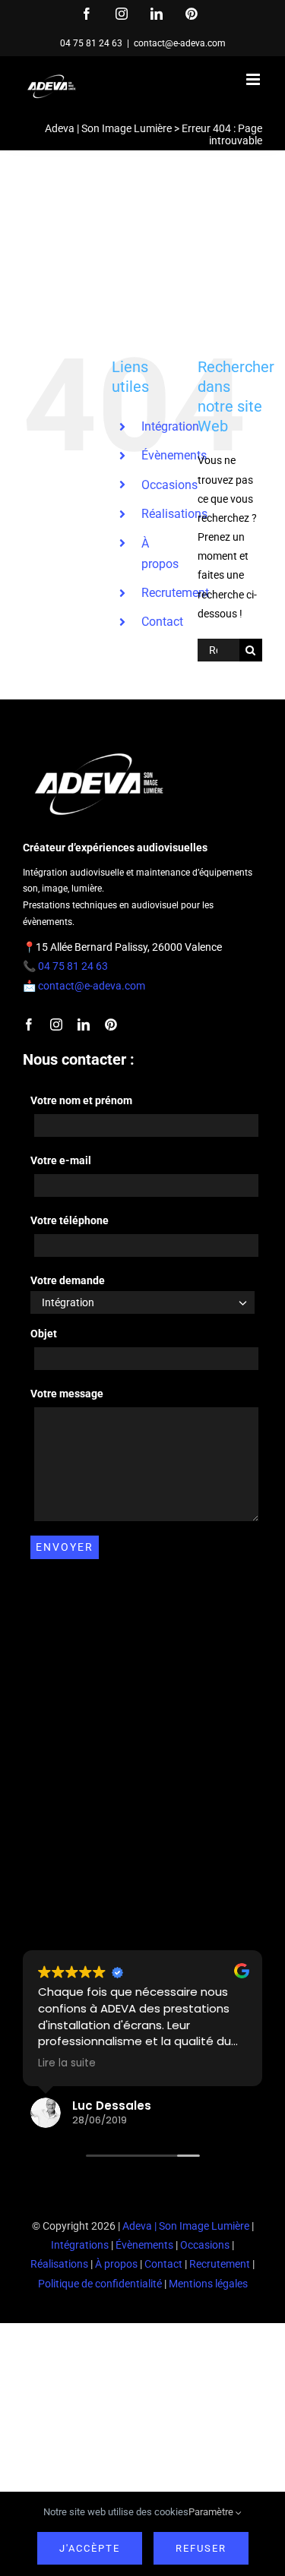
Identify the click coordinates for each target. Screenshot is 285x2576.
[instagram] (56, 1024)
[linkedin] (84, 1024)
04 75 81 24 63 (91, 43)
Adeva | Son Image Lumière (108, 128)
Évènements (174, 455)
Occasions (169, 485)
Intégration (170, 426)
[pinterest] (111, 1024)
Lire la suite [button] (67, 2063)
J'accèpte (90, 2548)
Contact (162, 622)
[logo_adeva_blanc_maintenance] (99, 750)
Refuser (201, 2548)
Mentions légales (208, 2284)
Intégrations (80, 2245)
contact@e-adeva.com (180, 43)
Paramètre (212, 2512)
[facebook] (29, 1024)
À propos (116, 2264)
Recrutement (175, 593)
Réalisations (174, 514)
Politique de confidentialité (100, 2284)
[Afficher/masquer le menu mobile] (254, 79)
